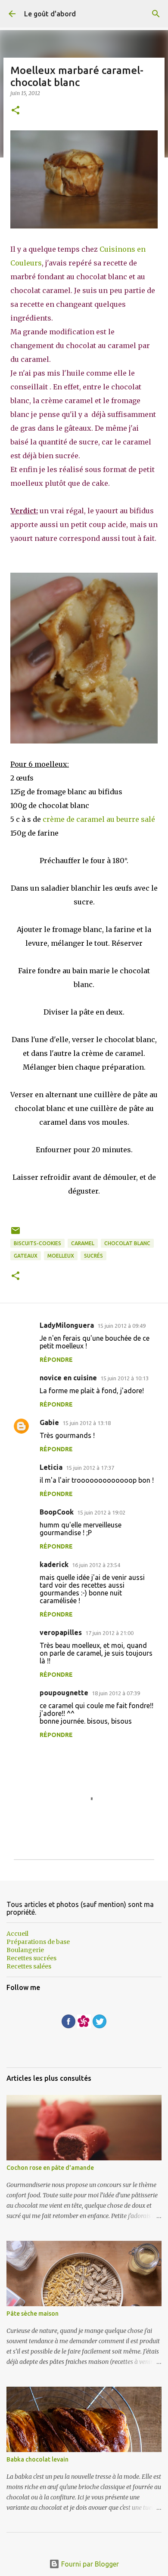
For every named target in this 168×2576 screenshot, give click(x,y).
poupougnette (64, 1693)
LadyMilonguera (67, 1325)
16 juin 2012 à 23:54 (96, 1565)
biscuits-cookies (37, 1243)
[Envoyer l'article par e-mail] (16, 1234)
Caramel (83, 1243)
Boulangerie (25, 1950)
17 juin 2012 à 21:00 (109, 1633)
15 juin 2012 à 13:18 (87, 1423)
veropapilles (61, 1632)
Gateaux (26, 1256)
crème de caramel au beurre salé (99, 819)
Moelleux (61, 1256)
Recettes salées (29, 1966)
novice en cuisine (68, 1378)
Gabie (49, 1422)
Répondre (56, 1360)
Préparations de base (38, 1942)
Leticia (51, 1467)
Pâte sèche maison (33, 2314)
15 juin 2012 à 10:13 (124, 1378)
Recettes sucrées (31, 1958)
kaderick (54, 1564)
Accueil (17, 1934)
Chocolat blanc (127, 1243)
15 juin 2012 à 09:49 (121, 1326)
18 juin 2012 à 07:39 (116, 1693)
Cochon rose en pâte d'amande (50, 2168)
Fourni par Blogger (89, 2564)
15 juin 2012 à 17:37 (90, 1468)
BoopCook (57, 1512)
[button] (16, 111)
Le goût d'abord (50, 14)
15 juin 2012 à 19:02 (101, 1512)
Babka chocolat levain (37, 2459)
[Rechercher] (156, 14)
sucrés (93, 1256)
